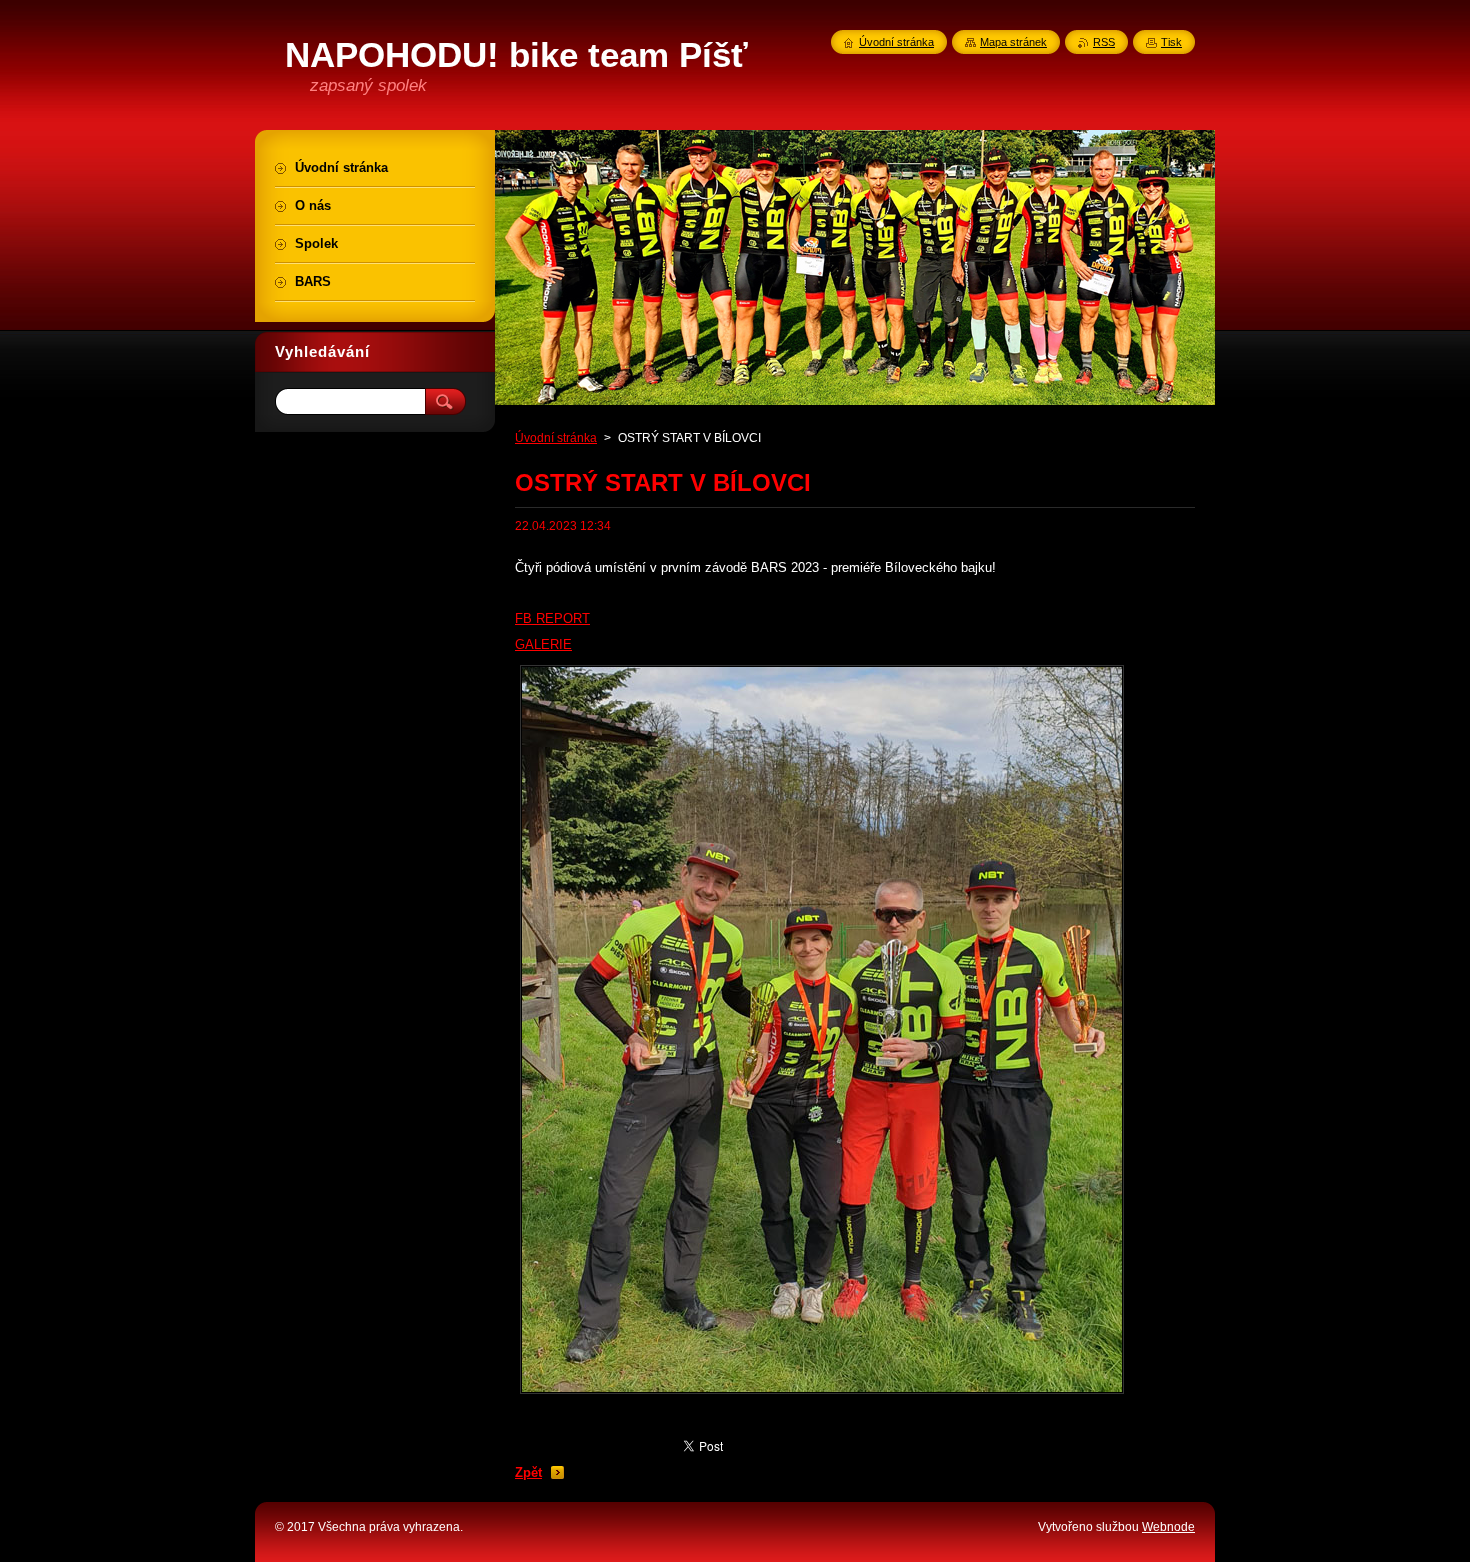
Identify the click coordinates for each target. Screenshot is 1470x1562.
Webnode (1168, 1527)
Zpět (528, 1472)
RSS (1104, 42)
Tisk (1171, 42)
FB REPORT (552, 618)
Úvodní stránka (556, 438)
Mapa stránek (1013, 42)
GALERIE (543, 644)
